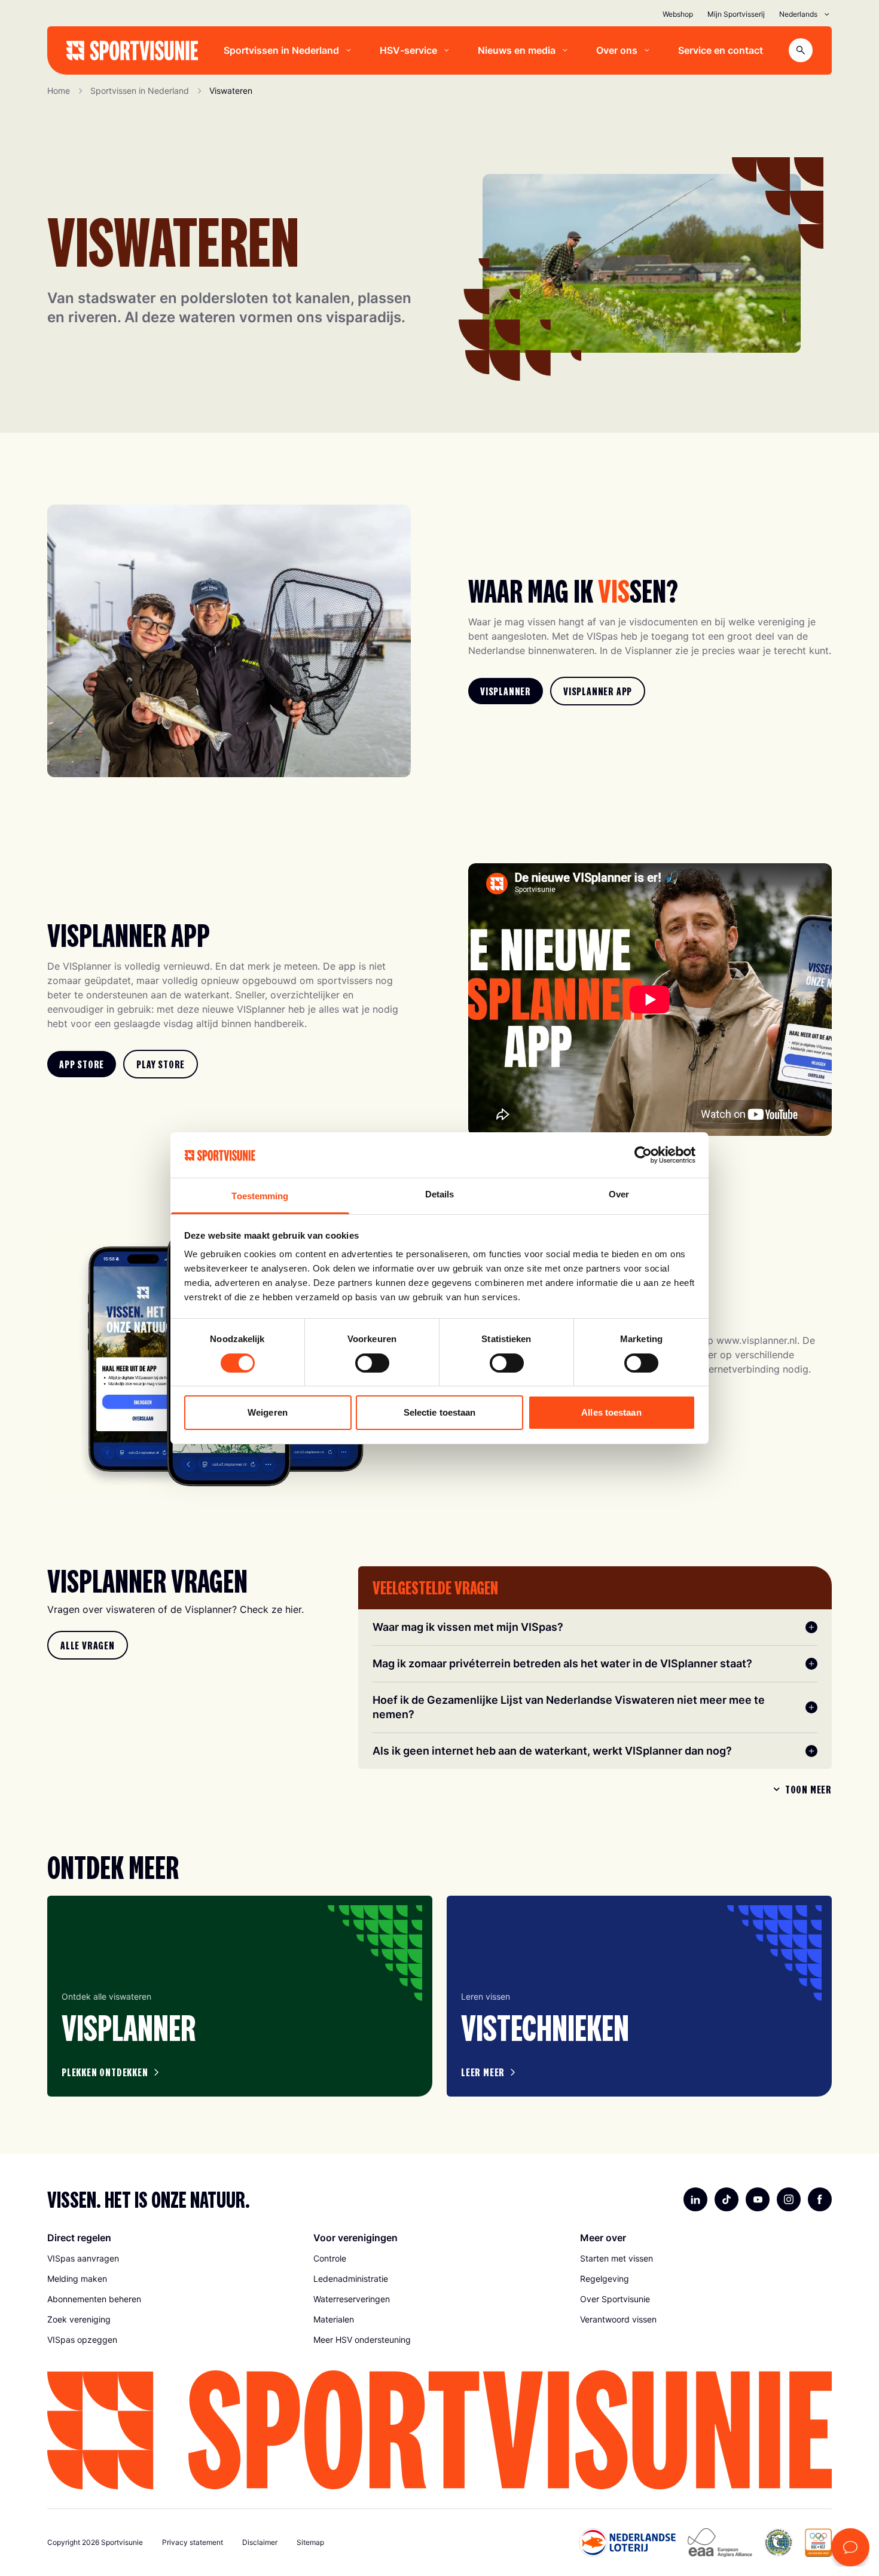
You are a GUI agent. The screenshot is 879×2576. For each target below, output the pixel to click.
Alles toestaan (611, 1412)
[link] (506, 691)
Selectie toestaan (440, 1412)
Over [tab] (619, 1194)
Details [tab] (440, 1194)
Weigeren (268, 1412)
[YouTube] (758, 2199)
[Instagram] (789, 2199)
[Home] (132, 51)
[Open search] (801, 50)
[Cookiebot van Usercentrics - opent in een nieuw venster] (643, 1155)
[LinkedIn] (695, 2199)
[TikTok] (727, 2199)
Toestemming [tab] (260, 1196)
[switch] (372, 1363)
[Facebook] (820, 2199)
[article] (240, 1996)
